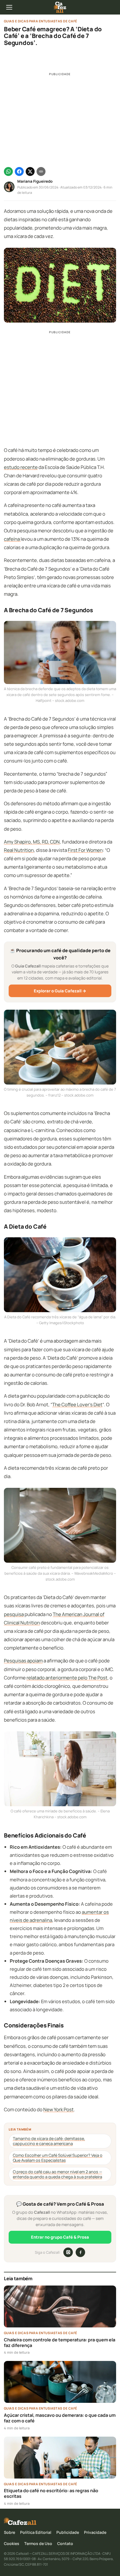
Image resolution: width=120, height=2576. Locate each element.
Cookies (12, 2543)
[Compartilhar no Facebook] (19, 171)
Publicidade (68, 2532)
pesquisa (14, 1614)
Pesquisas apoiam (23, 1661)
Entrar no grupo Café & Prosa (60, 2237)
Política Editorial (36, 2532)
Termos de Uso (38, 2543)
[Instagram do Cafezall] (68, 2252)
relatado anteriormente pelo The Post (67, 1678)
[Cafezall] (60, 7)
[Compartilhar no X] (30, 171)
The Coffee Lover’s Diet (77, 1404)
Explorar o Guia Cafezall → (60, 991)
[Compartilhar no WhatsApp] (8, 171)
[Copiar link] (41, 171)
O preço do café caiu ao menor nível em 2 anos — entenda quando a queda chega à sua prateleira (57, 2174)
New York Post (58, 2109)
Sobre (9, 2532)
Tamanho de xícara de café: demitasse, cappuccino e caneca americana (49, 2141)
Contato (65, 2543)
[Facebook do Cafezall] (80, 2252)
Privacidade (95, 2532)
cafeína (12, 539)
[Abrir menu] (9, 7)
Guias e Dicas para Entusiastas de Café (41, 21)
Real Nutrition (19, 850)
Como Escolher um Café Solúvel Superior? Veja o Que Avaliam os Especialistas (58, 2158)
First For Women (85, 850)
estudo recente (21, 467)
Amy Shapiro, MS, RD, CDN (32, 842)
